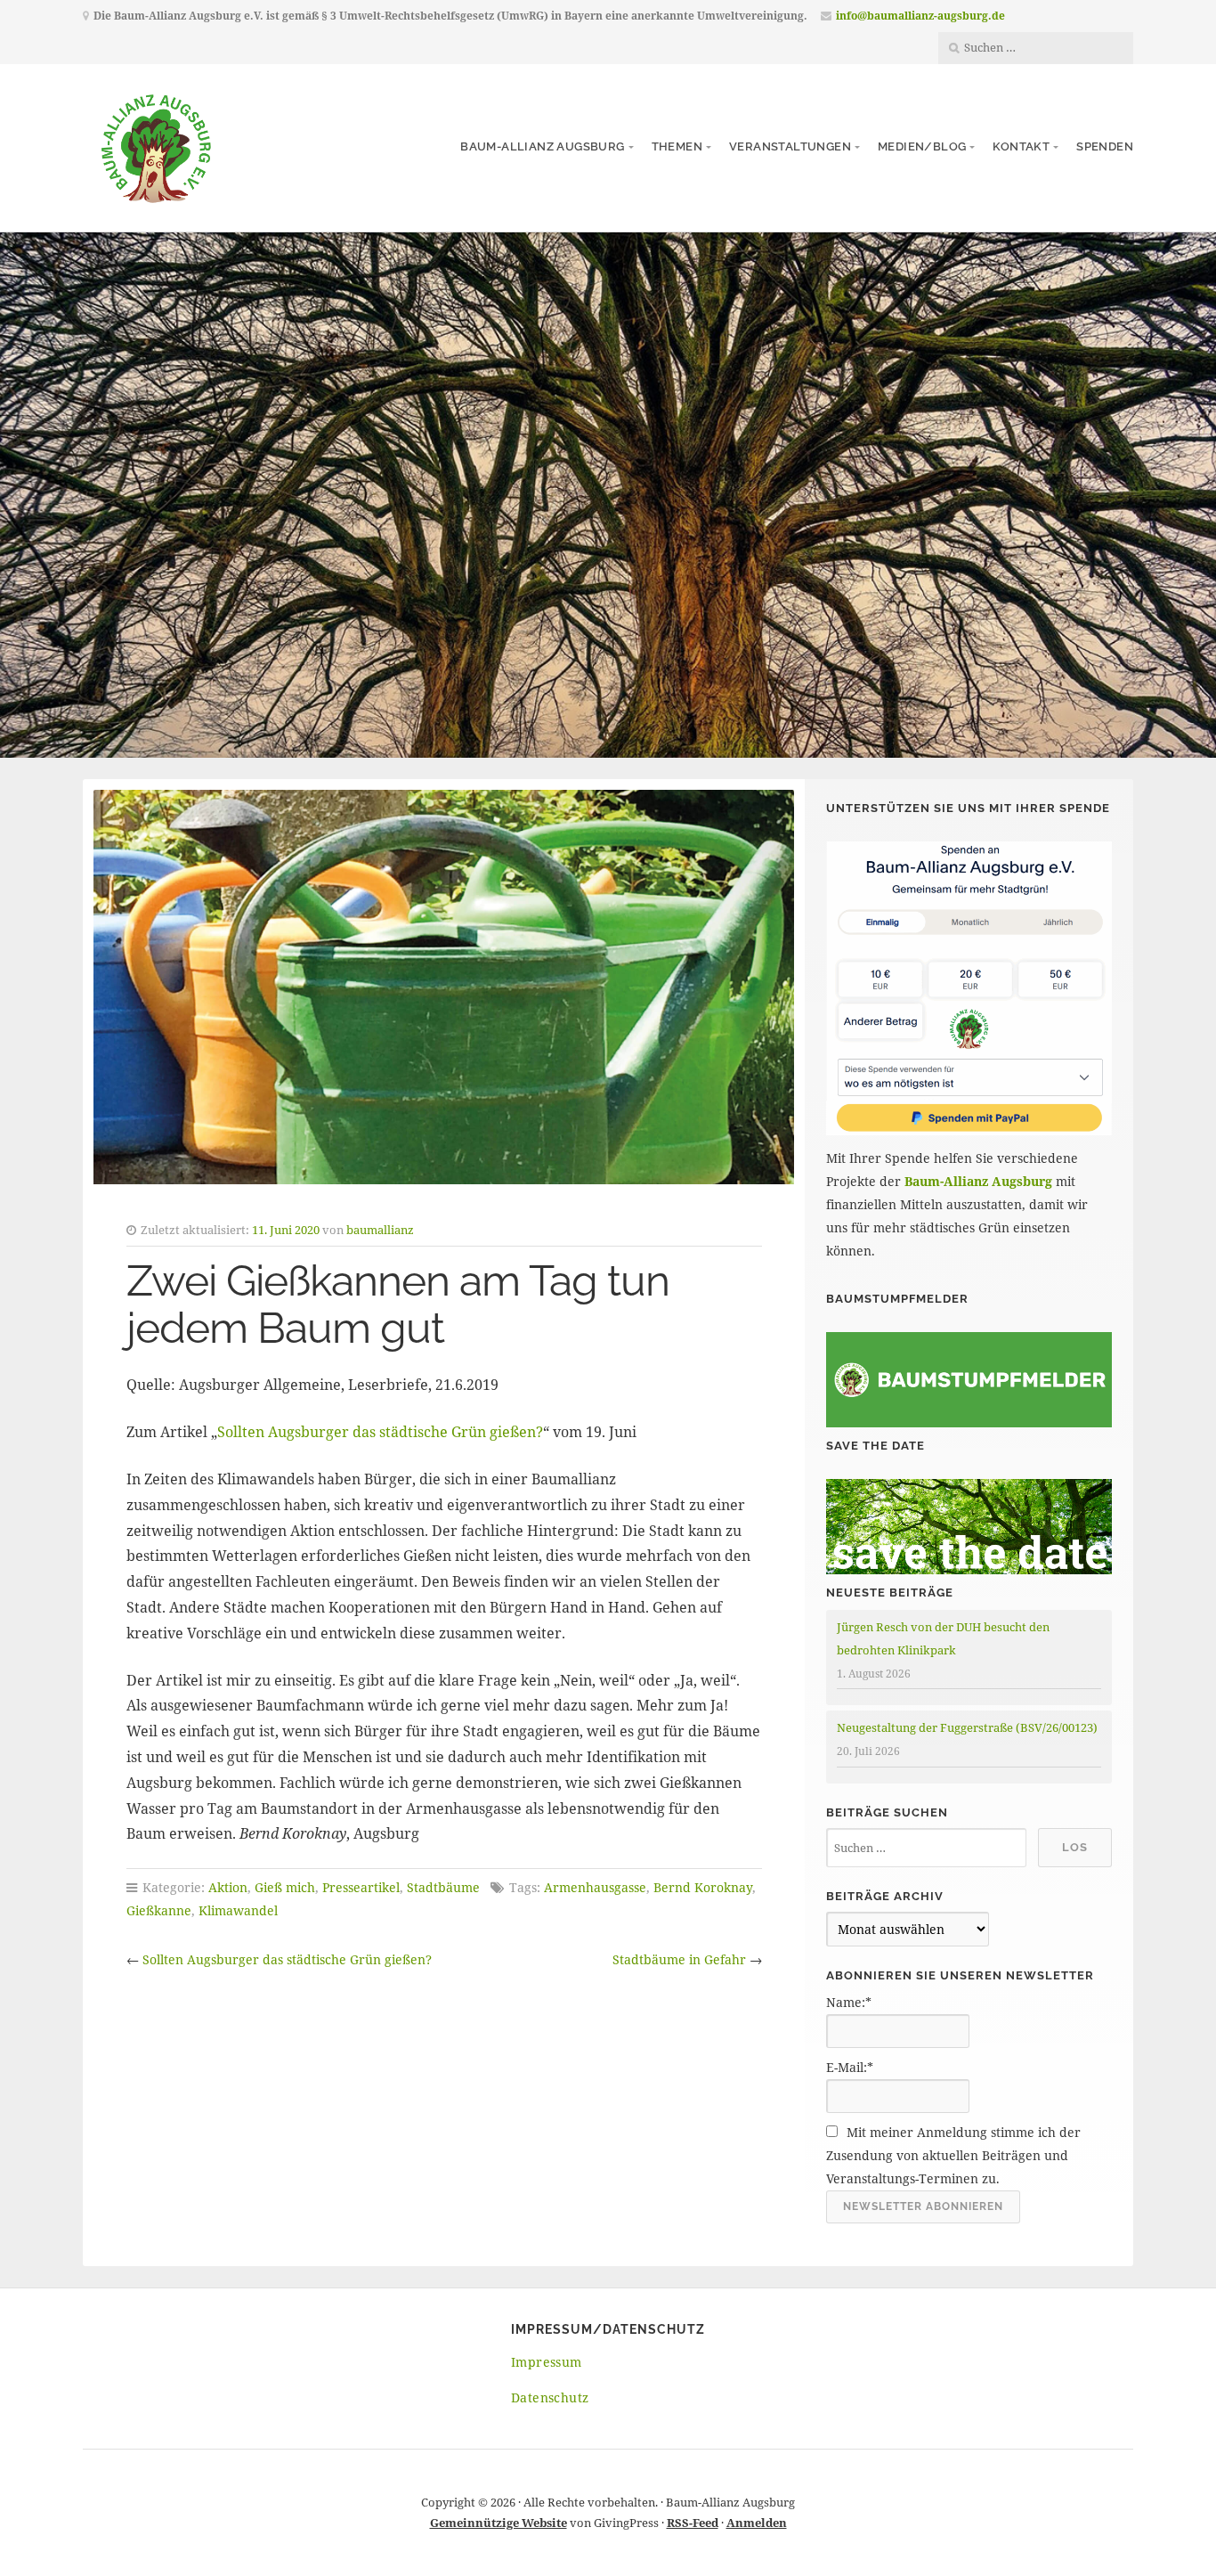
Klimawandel (238, 1910)
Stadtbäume (443, 1887)
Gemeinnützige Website (499, 2523)
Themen (677, 146)
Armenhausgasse (595, 1887)
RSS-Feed (693, 2523)
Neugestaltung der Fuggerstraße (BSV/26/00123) (967, 1727)
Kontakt (1021, 146)
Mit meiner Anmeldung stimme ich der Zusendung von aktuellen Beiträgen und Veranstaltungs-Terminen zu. (953, 2155)
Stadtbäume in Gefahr (679, 1959)
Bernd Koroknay (703, 1887)
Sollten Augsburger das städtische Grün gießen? (380, 1432)
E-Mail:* (850, 2067)
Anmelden (757, 2523)
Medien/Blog (922, 146)
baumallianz (380, 1230)
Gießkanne (159, 1910)
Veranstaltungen (790, 146)
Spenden (1105, 146)
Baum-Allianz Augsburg (542, 146)
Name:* (849, 2002)
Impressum (547, 2362)
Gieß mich (285, 1887)
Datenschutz (550, 2397)
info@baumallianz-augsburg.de (920, 16)
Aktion (228, 1887)
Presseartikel (361, 1887)
